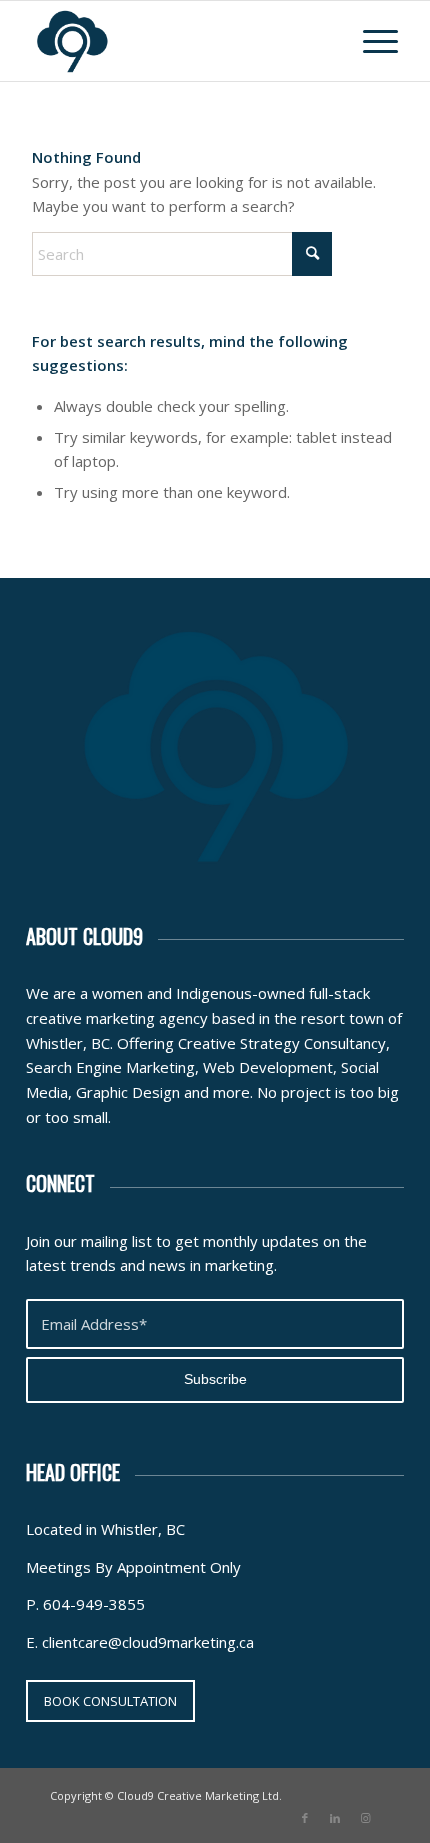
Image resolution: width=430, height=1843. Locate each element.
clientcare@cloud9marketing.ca (148, 1642)
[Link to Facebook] (305, 1818)
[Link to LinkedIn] (335, 1818)
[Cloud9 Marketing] (178, 41)
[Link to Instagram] (365, 1818)
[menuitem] (370, 41)
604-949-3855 (94, 1604)
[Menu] (370, 41)
